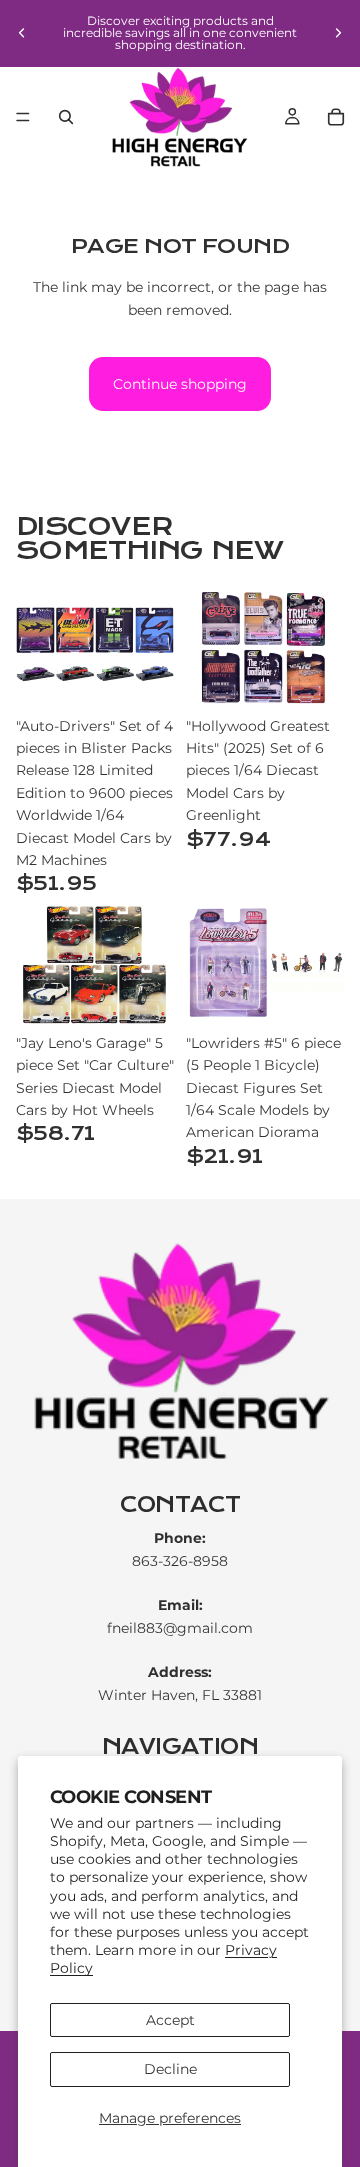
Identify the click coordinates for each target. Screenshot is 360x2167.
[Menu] (23, 117)
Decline (170, 2069)
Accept (170, 2020)
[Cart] (336, 117)
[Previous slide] (22, 33)
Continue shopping (180, 384)
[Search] (66, 117)
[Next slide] (338, 33)
